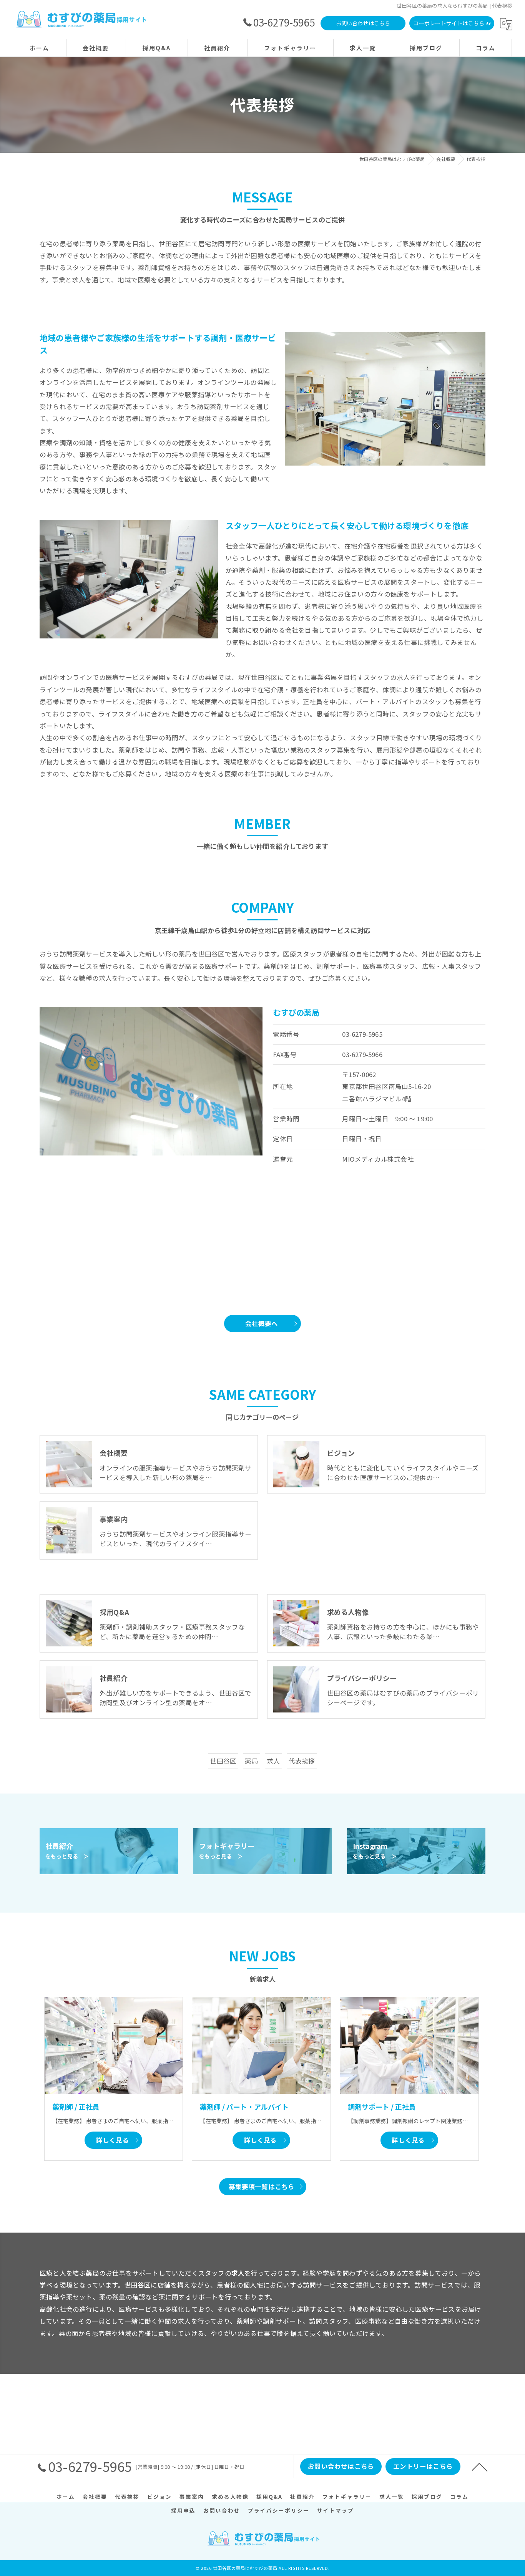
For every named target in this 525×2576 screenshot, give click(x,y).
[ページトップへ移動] (480, 2467)
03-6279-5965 (362, 1034)
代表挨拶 (302, 1761)
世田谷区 (223, 1761)
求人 (273, 1761)
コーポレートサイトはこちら (449, 23)
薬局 (251, 1761)
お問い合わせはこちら (363, 23)
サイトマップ (336, 2510)
